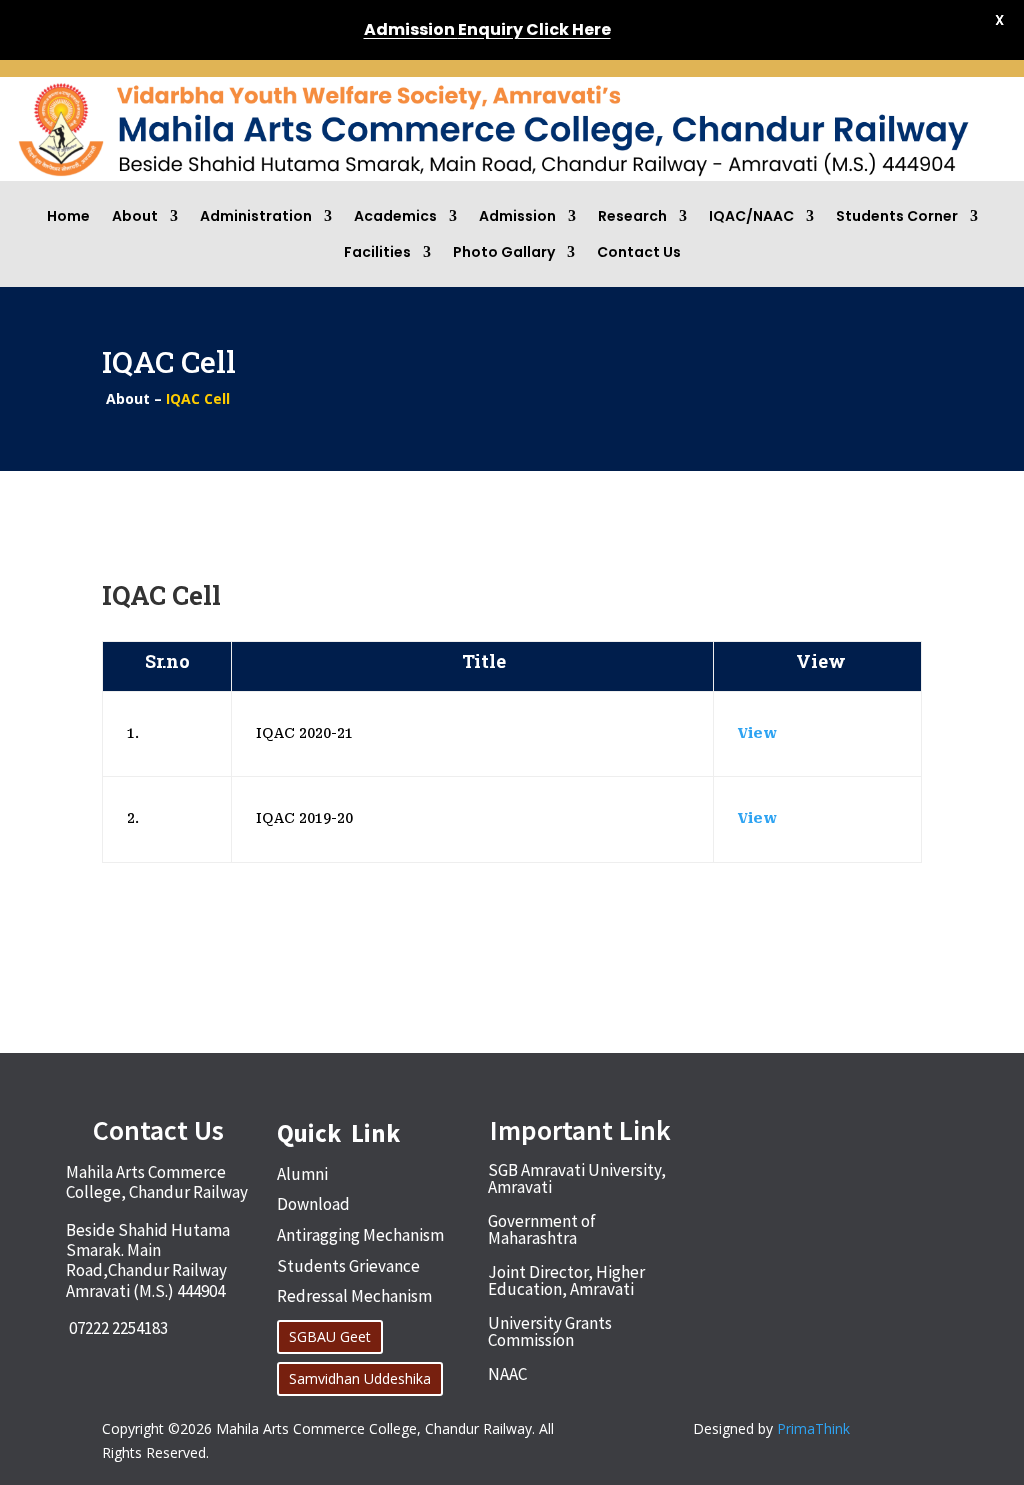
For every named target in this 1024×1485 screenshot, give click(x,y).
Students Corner (897, 216)
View (757, 733)
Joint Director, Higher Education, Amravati (566, 1280)
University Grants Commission (550, 1331)
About (135, 216)
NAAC (507, 1374)
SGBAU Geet (330, 1336)
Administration (256, 216)
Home (68, 216)
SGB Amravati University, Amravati (577, 1178)
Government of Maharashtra (542, 1229)
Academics (395, 216)
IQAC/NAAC (751, 216)
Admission (517, 216)
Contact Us (639, 252)
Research (632, 216)
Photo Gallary (504, 252)
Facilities (377, 252)
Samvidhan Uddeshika (360, 1378)
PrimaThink (813, 1428)
